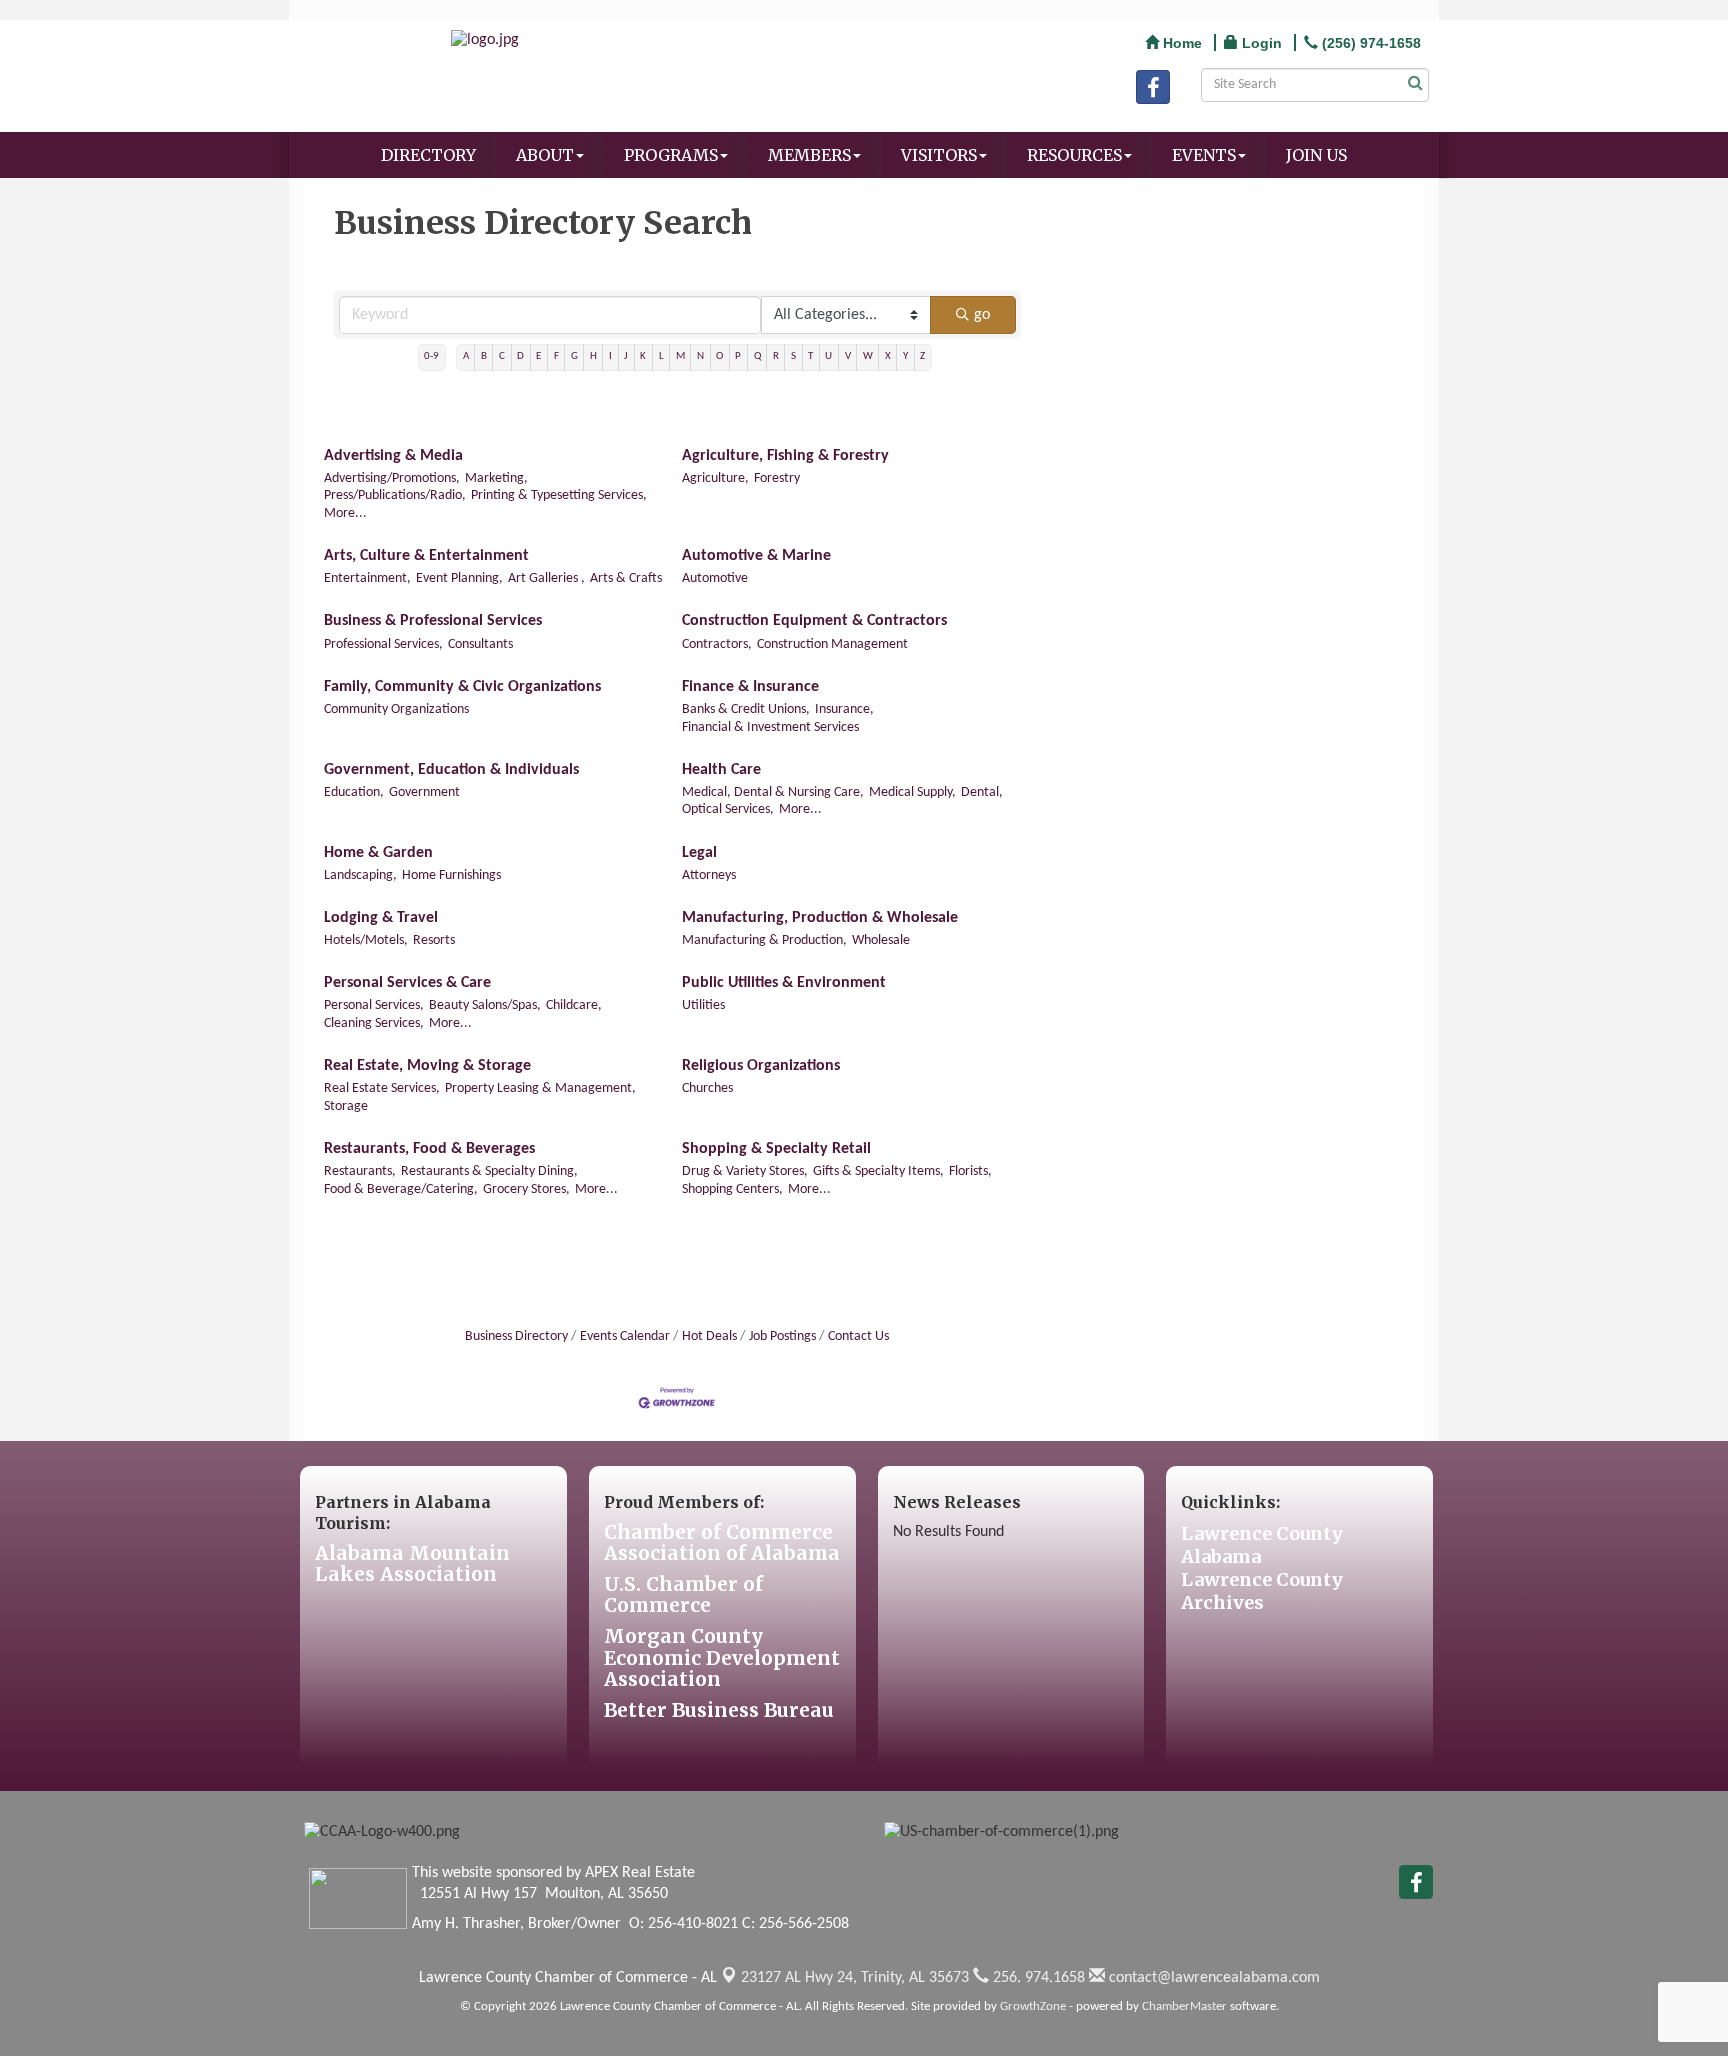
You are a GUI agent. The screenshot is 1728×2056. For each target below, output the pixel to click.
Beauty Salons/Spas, (485, 1005)
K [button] (643, 356)
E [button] (538, 356)
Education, (354, 792)
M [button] (680, 356)
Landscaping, (360, 875)
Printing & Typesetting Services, (559, 495)
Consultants (480, 644)
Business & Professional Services (433, 621)
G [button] (574, 356)
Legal (699, 853)
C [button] (502, 356)
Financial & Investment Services (770, 727)
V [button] (848, 356)
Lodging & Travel (381, 918)
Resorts (434, 940)
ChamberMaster (1184, 2006)
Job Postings (782, 1336)
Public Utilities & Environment (784, 983)
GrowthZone (1033, 2006)
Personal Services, (374, 1005)
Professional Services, (383, 644)
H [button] (593, 356)
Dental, (982, 792)
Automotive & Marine (756, 556)
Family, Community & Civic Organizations (462, 687)
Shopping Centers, (732, 1189)
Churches (707, 1088)
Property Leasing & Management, (540, 1088)
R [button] (776, 356)
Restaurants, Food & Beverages (429, 1149)
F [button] (556, 356)
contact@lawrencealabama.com (1212, 1978)
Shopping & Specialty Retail (776, 1149)
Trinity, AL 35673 (855, 1978)
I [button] (610, 356)
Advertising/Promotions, (392, 478)
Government (424, 792)
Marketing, (496, 478)
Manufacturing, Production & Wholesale (820, 918)
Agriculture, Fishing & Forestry (785, 456)
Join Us (1316, 155)
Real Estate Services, (382, 1088)
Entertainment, (367, 578)
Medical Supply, (912, 792)
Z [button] (922, 356)
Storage (346, 1106)
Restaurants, (360, 1171)
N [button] (700, 356)
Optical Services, (728, 809)
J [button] (626, 356)
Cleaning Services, (374, 1023)
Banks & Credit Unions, (746, 709)
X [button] (888, 356)
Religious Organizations (761, 1066)
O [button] (719, 356)
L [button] (661, 356)
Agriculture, (715, 478)
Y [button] (905, 356)
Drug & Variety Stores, (745, 1171)
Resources (1074, 155)
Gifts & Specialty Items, (878, 1171)
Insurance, (844, 709)
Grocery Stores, (526, 1189)
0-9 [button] (431, 356)
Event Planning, (459, 578)
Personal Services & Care (407, 983)
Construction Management (832, 644)
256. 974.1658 (1037, 1978)
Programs (671, 155)
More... (345, 513)
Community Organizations (396, 709)
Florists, (970, 1171)
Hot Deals (709, 1336)
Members (809, 155)
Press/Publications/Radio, (395, 495)
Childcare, (574, 1005)
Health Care (721, 770)
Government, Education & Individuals (451, 770)
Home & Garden (378, 853)
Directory (428, 155)
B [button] (484, 356)
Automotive (715, 578)
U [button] (828, 356)
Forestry (777, 478)
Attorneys (709, 875)
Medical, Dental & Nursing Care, (773, 792)
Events (1204, 155)
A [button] (466, 356)
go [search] (982, 315)
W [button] (868, 356)
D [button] (520, 356)
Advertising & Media (393, 456)
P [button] (738, 356)
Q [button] (757, 356)
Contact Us (858, 1336)
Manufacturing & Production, (764, 940)
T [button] (810, 356)
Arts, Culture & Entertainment (426, 556)
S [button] (793, 356)
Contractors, (717, 644)
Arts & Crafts (626, 578)
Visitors (939, 155)
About (545, 155)
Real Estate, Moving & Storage (427, 1066)
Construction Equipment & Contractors (814, 621)
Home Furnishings (451, 875)
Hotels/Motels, (366, 940)
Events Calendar (625, 1336)
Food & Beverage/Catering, (401, 1189)
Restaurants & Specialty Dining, (489, 1171)
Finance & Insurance (750, 687)
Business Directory (516, 1336)
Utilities (703, 1005)
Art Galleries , (546, 578)
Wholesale (881, 940)
